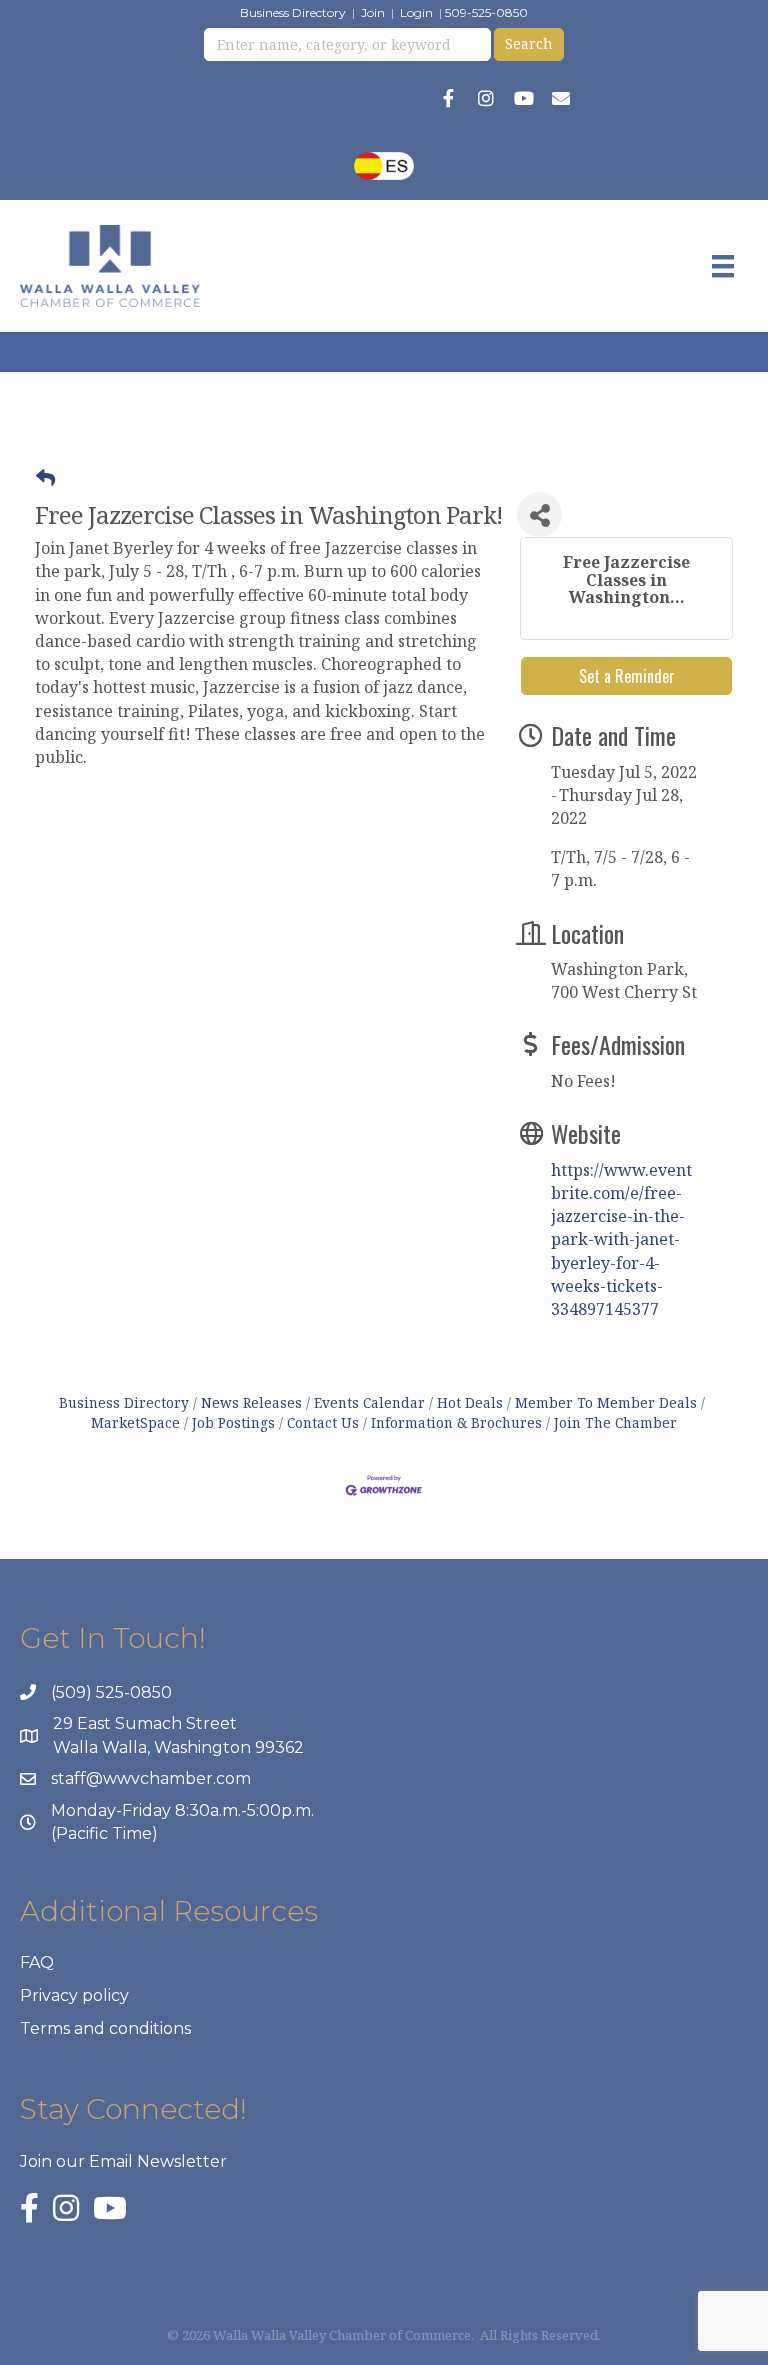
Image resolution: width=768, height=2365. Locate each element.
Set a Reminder (627, 676)
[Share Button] (539, 514)
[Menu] (723, 266)
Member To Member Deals (606, 1402)
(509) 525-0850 (111, 1692)
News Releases (251, 1402)
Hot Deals (470, 1402)
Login (416, 12)
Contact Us (323, 1422)
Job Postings (233, 1422)
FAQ (37, 1962)
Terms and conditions (105, 2028)
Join (373, 12)
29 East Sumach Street (145, 1723)
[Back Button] (45, 478)
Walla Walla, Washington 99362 (178, 1747)
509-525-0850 (486, 12)
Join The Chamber (615, 1422)
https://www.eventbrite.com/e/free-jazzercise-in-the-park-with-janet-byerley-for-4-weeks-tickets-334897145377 (621, 1239)
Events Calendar (369, 1402)
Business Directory (293, 12)
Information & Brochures (456, 1422)
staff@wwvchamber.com (151, 1778)
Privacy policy (74, 1995)
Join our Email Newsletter (123, 2161)
